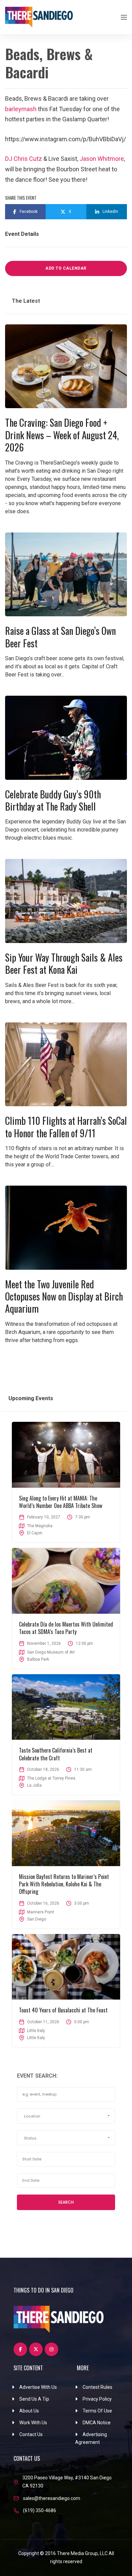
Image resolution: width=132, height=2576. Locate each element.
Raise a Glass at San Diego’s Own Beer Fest (60, 637)
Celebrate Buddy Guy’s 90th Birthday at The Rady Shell (53, 800)
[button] (66, 2116)
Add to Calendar (66, 268)
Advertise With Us (38, 2387)
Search (66, 2202)
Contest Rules (97, 2387)
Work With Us (33, 2423)
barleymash (21, 109)
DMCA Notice (97, 2423)
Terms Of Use (97, 2411)
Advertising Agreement (91, 2438)
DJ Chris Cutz (24, 159)
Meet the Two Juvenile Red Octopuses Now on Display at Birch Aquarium (64, 1296)
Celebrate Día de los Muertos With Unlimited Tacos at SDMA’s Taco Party (66, 1628)
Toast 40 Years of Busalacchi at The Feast (63, 2010)
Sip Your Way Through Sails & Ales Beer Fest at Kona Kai (64, 963)
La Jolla (34, 1785)
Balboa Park (38, 1659)
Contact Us (31, 2434)
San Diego (37, 1919)
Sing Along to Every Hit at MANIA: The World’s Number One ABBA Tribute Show (61, 1502)
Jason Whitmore (102, 159)
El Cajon (35, 1533)
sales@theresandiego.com (52, 2498)
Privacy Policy (97, 2399)
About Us (29, 2411)
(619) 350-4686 (40, 2510)
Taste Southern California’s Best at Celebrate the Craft (56, 1754)
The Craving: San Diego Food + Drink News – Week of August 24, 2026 (62, 435)
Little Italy (36, 2038)
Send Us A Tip (34, 2399)
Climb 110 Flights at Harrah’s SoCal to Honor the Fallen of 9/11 (66, 1127)
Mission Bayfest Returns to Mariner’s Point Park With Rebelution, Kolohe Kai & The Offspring (64, 1884)
